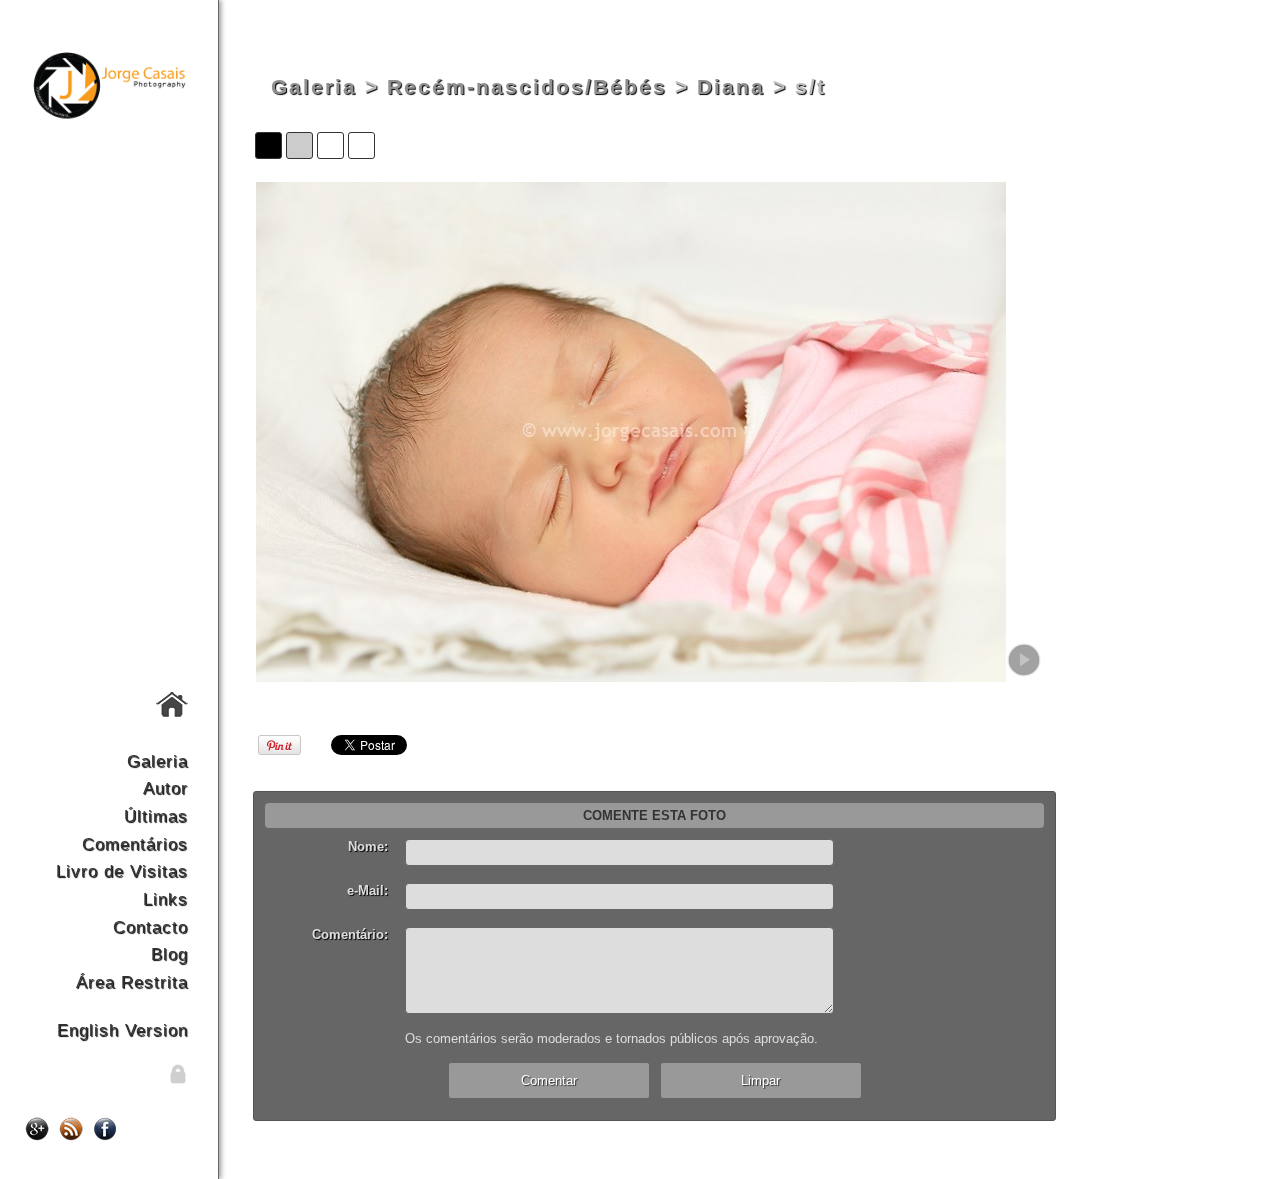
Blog (169, 954)
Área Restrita (132, 982)
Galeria (157, 761)
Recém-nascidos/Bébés (527, 87)
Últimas (156, 816)
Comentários (135, 844)
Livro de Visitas (122, 871)
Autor (165, 788)
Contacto (150, 927)
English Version (122, 1030)
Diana (731, 87)
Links (165, 899)
